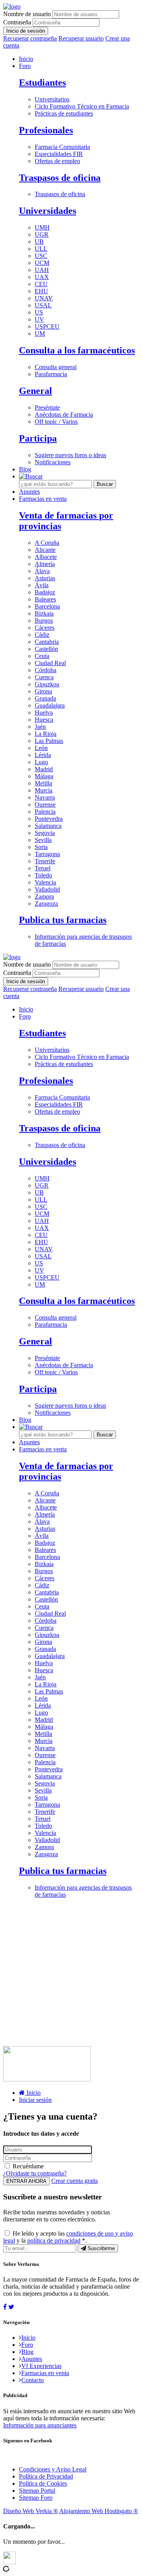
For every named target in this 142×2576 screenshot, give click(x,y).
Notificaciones (53, 462)
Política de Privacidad (46, 2476)
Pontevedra (49, 819)
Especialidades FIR (59, 154)
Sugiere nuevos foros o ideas (70, 455)
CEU (41, 284)
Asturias (45, 578)
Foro (25, 66)
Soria (41, 847)
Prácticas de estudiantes (64, 113)
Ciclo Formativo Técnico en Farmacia (82, 106)
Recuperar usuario (81, 38)
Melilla (43, 783)
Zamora (44, 896)
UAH (42, 270)
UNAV (44, 298)
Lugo (41, 762)
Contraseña (17, 22)
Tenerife (45, 861)
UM (40, 334)
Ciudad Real (50, 663)
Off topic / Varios (56, 422)
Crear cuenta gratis (75, 2181)
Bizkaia (44, 613)
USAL (43, 305)
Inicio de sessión (26, 31)
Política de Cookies (43, 2483)
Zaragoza (46, 904)
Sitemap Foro (36, 2498)
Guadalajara (50, 705)
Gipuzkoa (47, 684)
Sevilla (43, 840)
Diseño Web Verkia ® (31, 2511)
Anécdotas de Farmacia (64, 415)
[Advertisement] (71, 1975)
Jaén (40, 727)
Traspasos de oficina (60, 178)
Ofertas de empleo (57, 161)
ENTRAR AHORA (26, 2181)
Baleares (45, 599)
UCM (42, 263)
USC (41, 256)
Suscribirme (100, 2248)
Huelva (44, 712)
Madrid (44, 769)
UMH (42, 227)
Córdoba (46, 670)
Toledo (43, 875)
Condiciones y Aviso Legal (53, 2469)
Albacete (46, 557)
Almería (45, 564)
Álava (42, 571)
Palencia (45, 812)
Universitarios (52, 99)
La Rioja (46, 734)
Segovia (45, 833)
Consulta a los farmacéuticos (77, 350)
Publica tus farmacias (63, 920)
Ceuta (42, 656)
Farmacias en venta (43, 499)
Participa (38, 438)
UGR (42, 234)
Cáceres (45, 628)
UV (39, 319)
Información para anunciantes (40, 2425)
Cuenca (44, 677)
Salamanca (48, 826)
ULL (41, 249)
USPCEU (47, 326)
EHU (41, 291)
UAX (42, 277)
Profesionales (46, 130)
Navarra (45, 797)
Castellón (46, 649)
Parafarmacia (51, 374)
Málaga (44, 776)
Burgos (44, 621)
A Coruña (47, 543)
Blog (25, 469)
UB (39, 242)
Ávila (42, 585)
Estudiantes (42, 83)
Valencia (45, 882)
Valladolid (47, 889)
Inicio (26, 59)
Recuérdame (28, 2166)
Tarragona (47, 854)
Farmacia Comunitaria (62, 147)
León (41, 748)
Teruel (43, 868)
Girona (43, 691)
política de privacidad (54, 2240)
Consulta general (56, 367)
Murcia (44, 790)
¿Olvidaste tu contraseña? (35, 2173)
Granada (45, 698)
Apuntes (29, 492)
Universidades (48, 211)
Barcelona (47, 606)
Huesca (44, 720)
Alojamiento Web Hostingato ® (99, 2511)
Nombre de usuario (27, 14)
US (39, 312)
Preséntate (47, 407)
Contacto (33, 2380)
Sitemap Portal (37, 2491)
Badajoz (45, 592)
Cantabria (47, 642)
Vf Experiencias (41, 2366)
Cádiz (42, 635)
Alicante (45, 550)
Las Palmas (49, 741)
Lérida (43, 755)
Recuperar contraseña (30, 38)
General (35, 391)
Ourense (45, 804)
